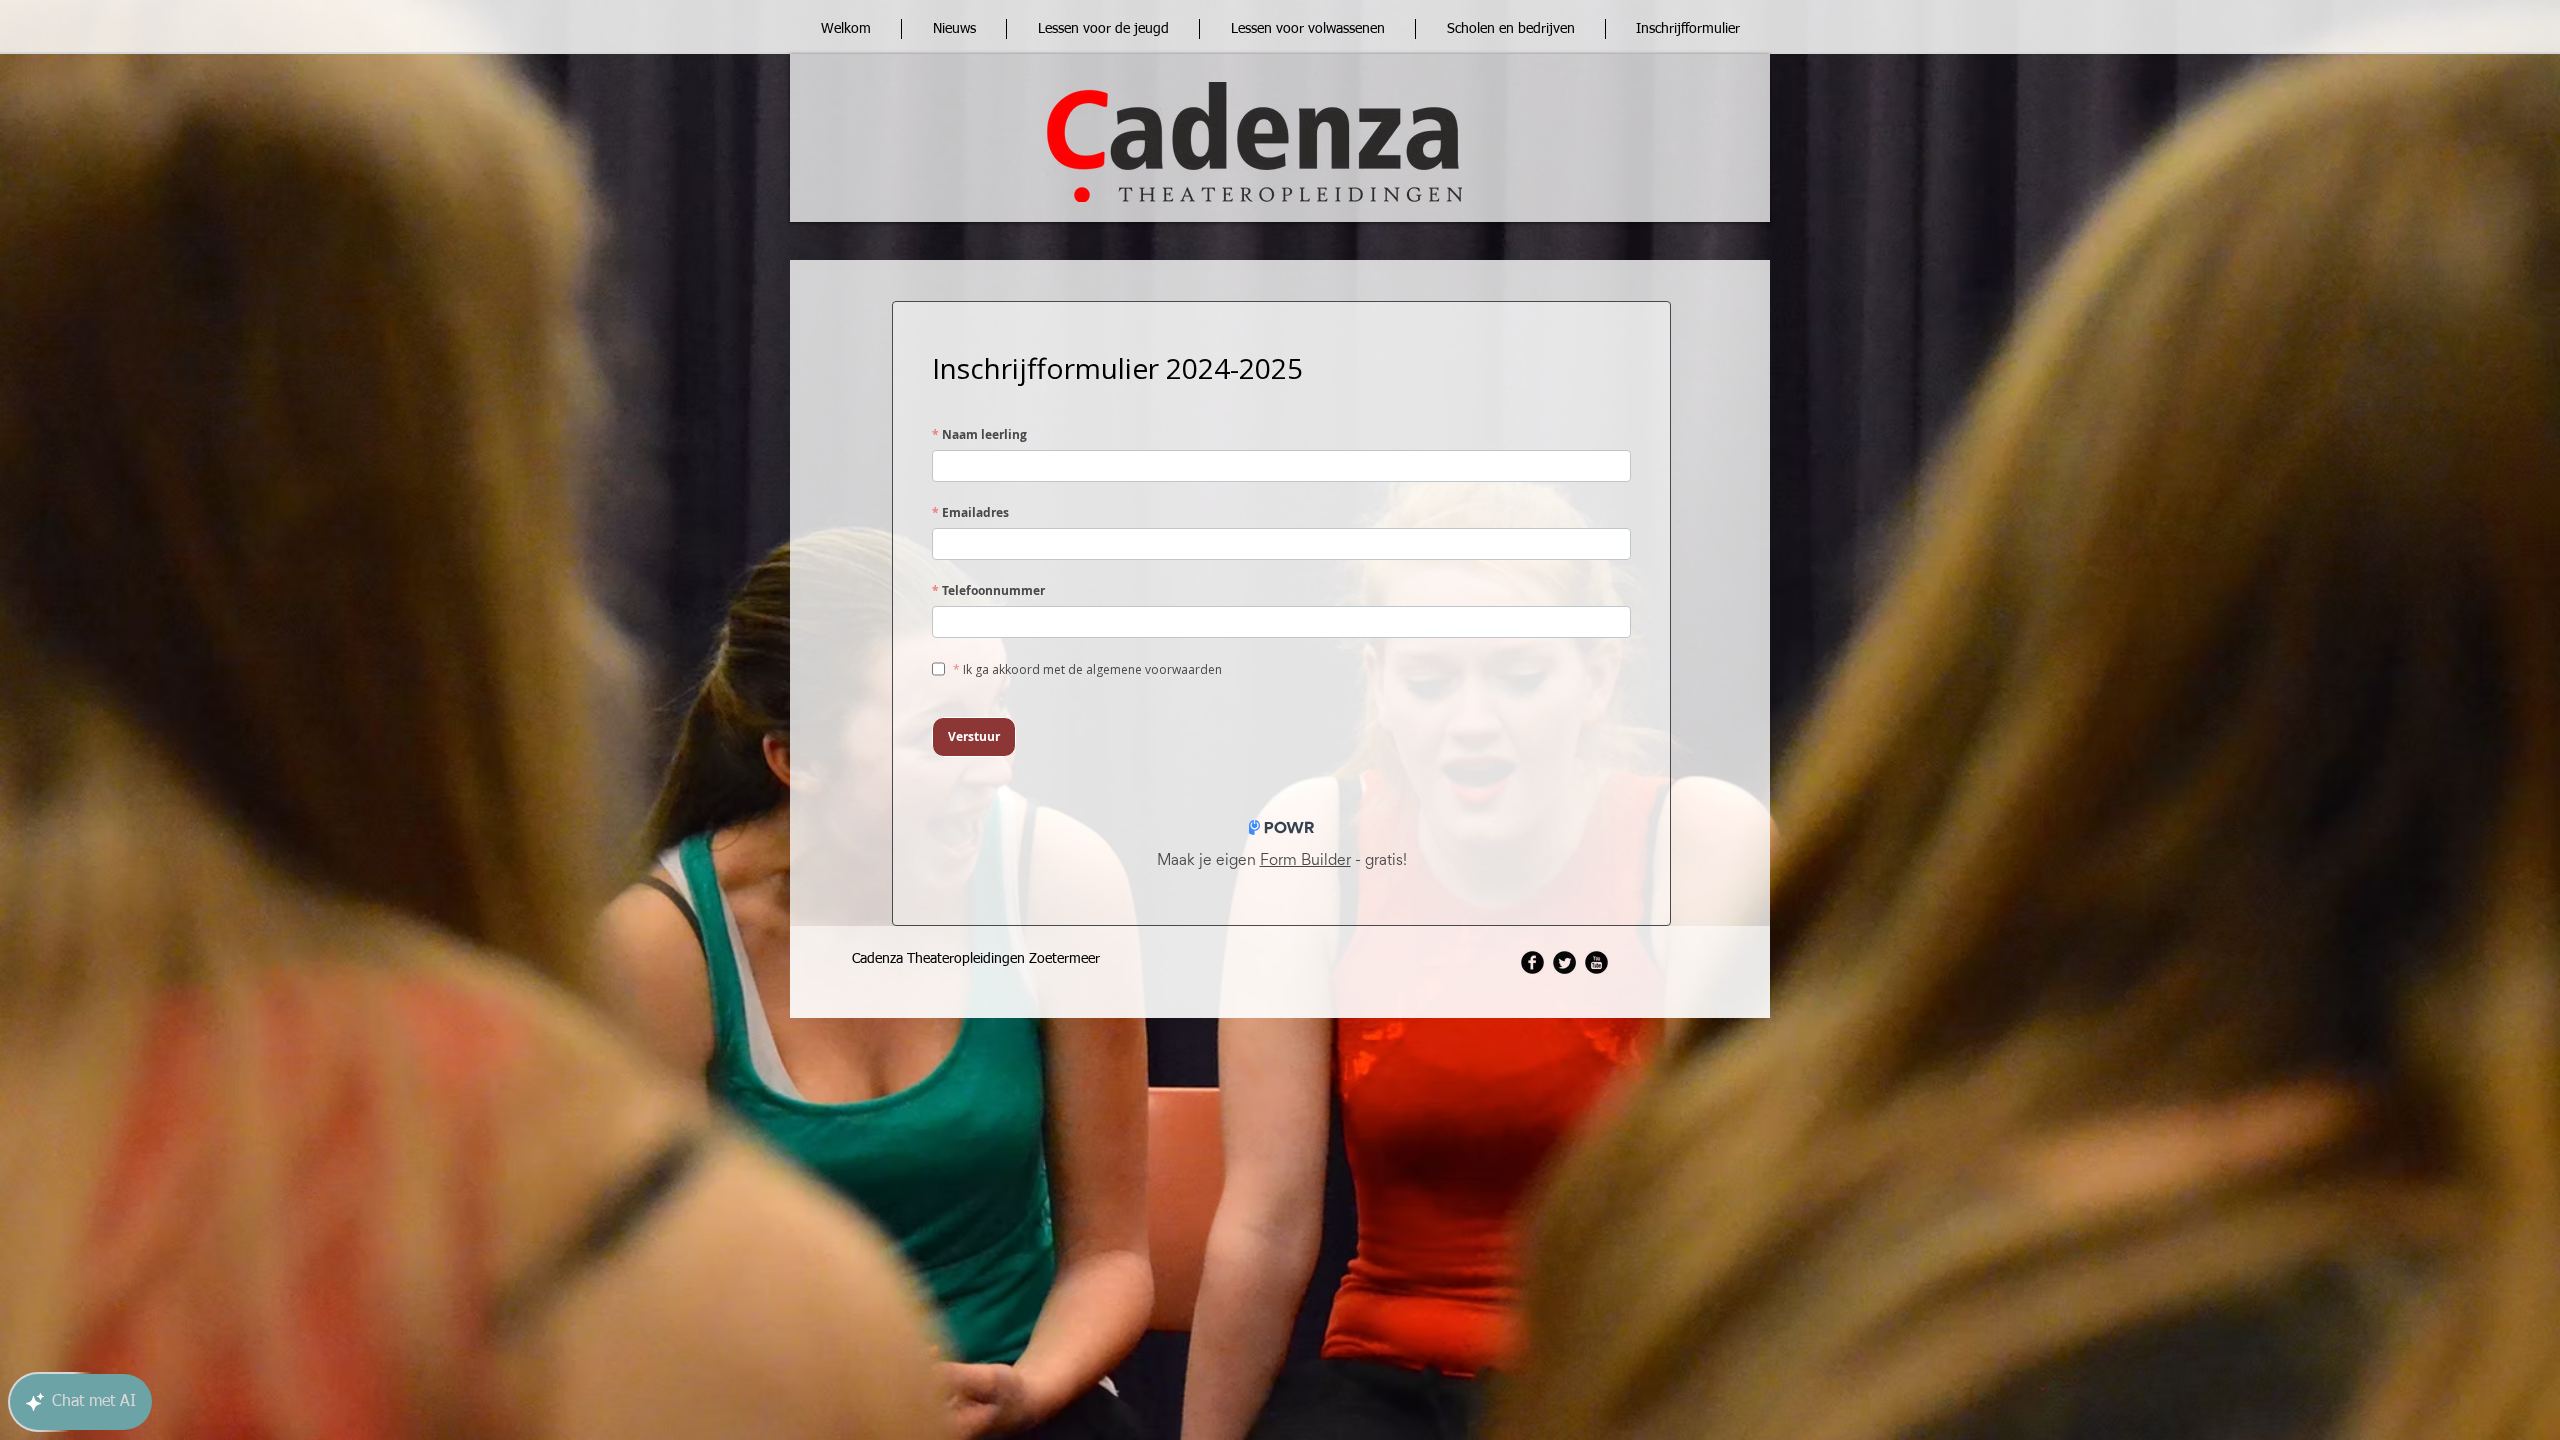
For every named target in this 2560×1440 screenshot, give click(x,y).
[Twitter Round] (1564, 962)
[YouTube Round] (1596, 962)
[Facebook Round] (1532, 962)
